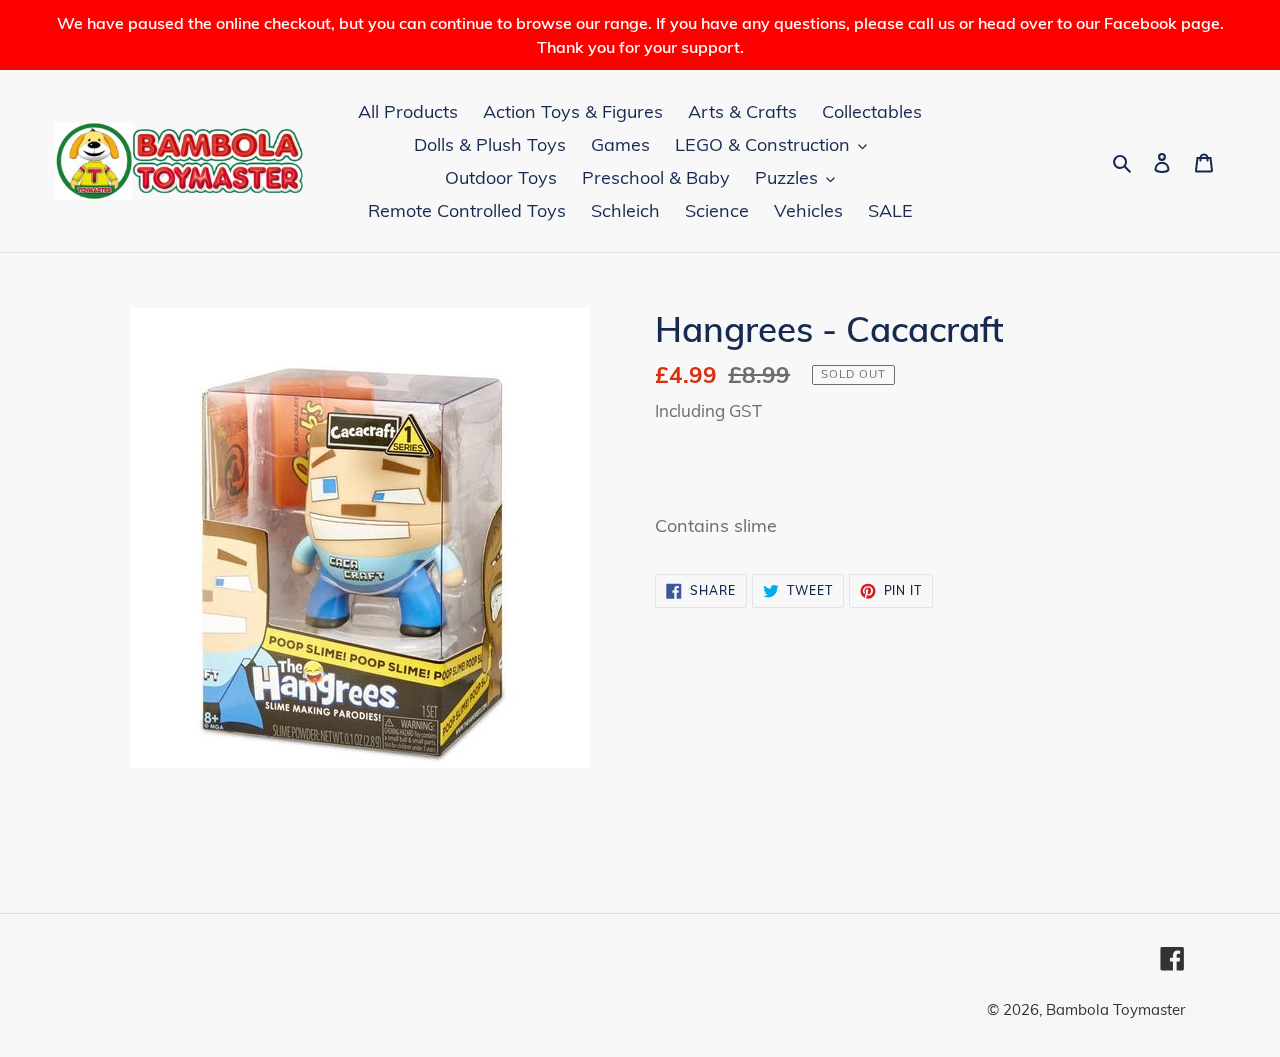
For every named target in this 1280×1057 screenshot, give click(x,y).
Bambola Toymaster (1115, 1009)
